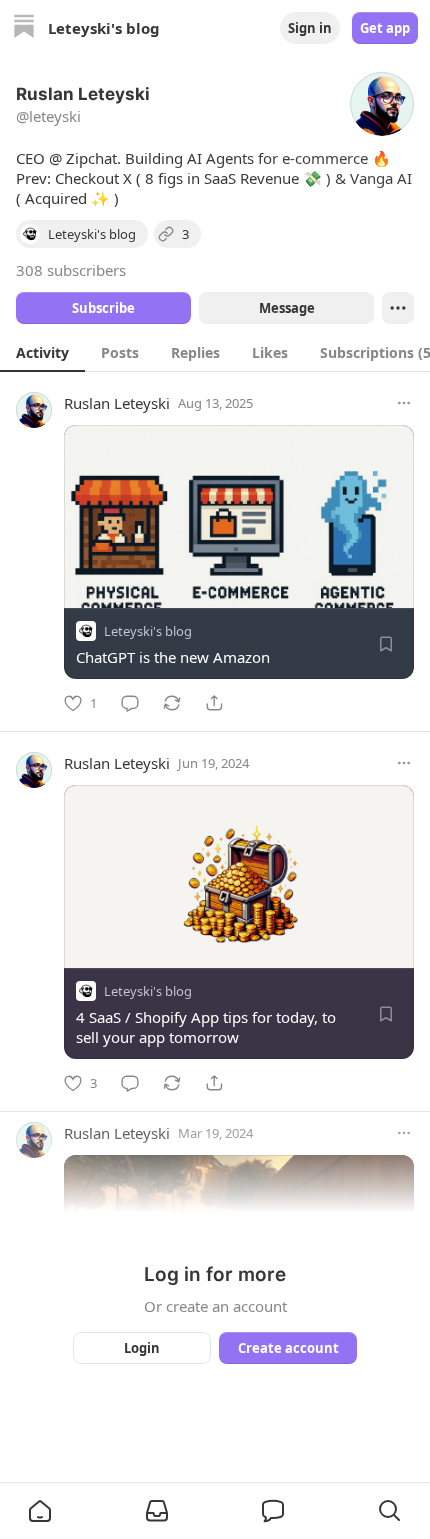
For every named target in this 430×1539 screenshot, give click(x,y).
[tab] (42, 352)
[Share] (214, 703)
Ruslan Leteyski (117, 403)
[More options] (404, 403)
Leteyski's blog (148, 631)
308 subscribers (71, 270)
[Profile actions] (398, 308)
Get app (385, 28)
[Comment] (130, 703)
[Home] (24, 28)
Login (142, 1348)
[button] (40, 1511)
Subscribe (103, 308)
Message (287, 308)
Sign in (310, 28)
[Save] (386, 644)
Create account (288, 1348)
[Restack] (172, 703)
